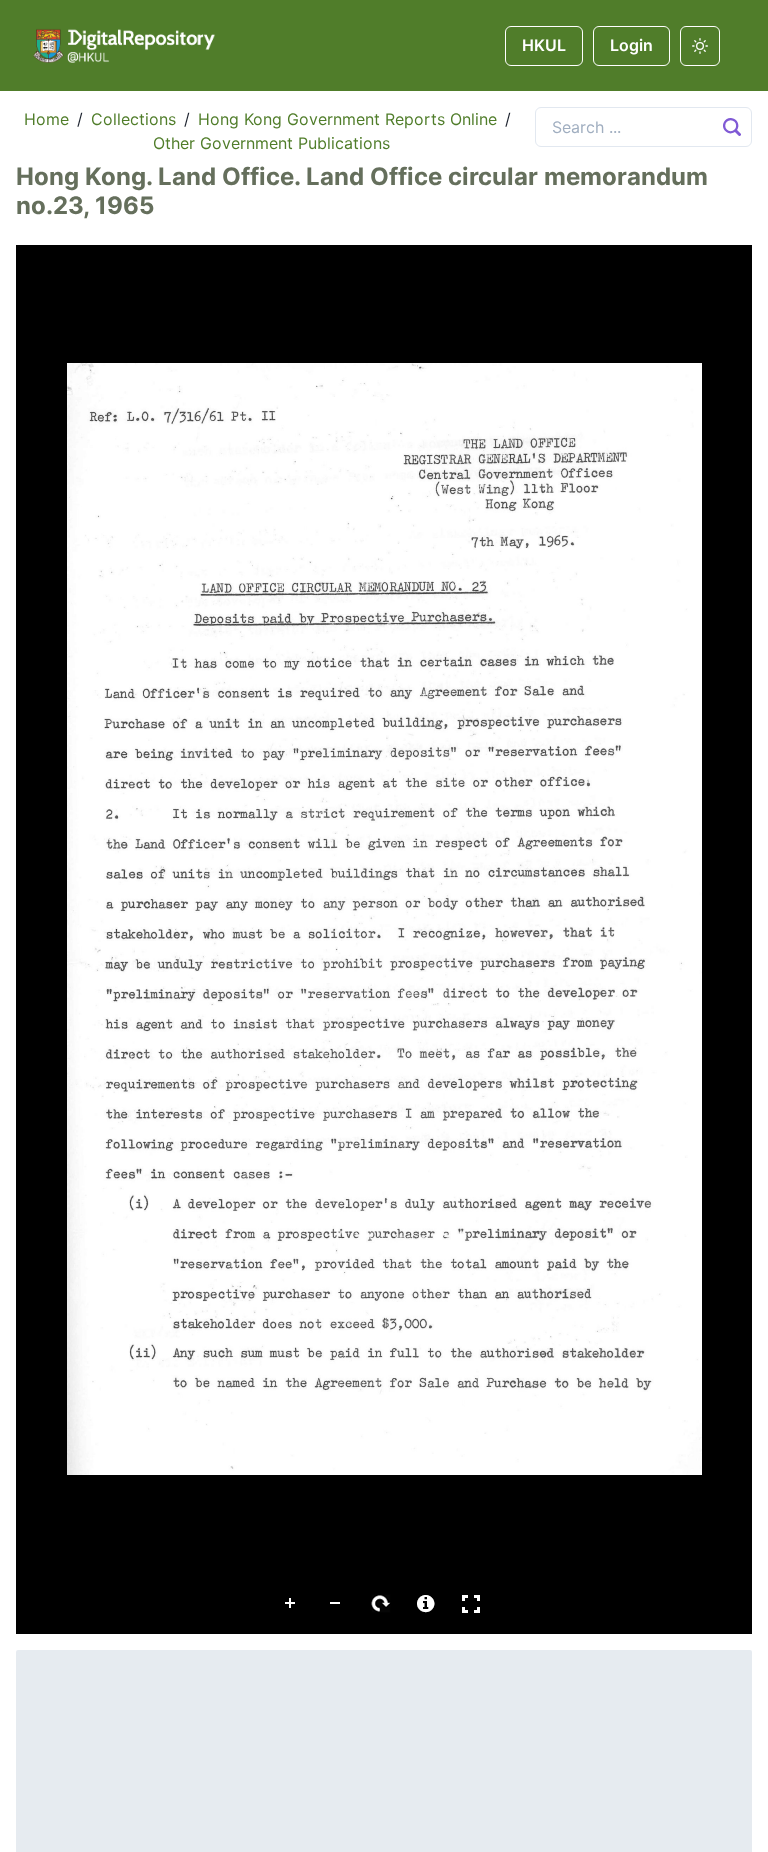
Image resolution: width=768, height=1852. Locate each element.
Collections (133, 119)
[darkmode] (700, 46)
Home (46, 119)
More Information (426, 1604)
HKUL (544, 45)
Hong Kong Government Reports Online (347, 119)
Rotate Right (381, 1604)
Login (631, 45)
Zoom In (291, 1604)
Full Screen (471, 1604)
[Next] (721, 918)
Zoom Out (336, 1604)
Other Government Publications (271, 143)
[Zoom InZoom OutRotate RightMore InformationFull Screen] (384, 939)
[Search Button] (732, 127)
